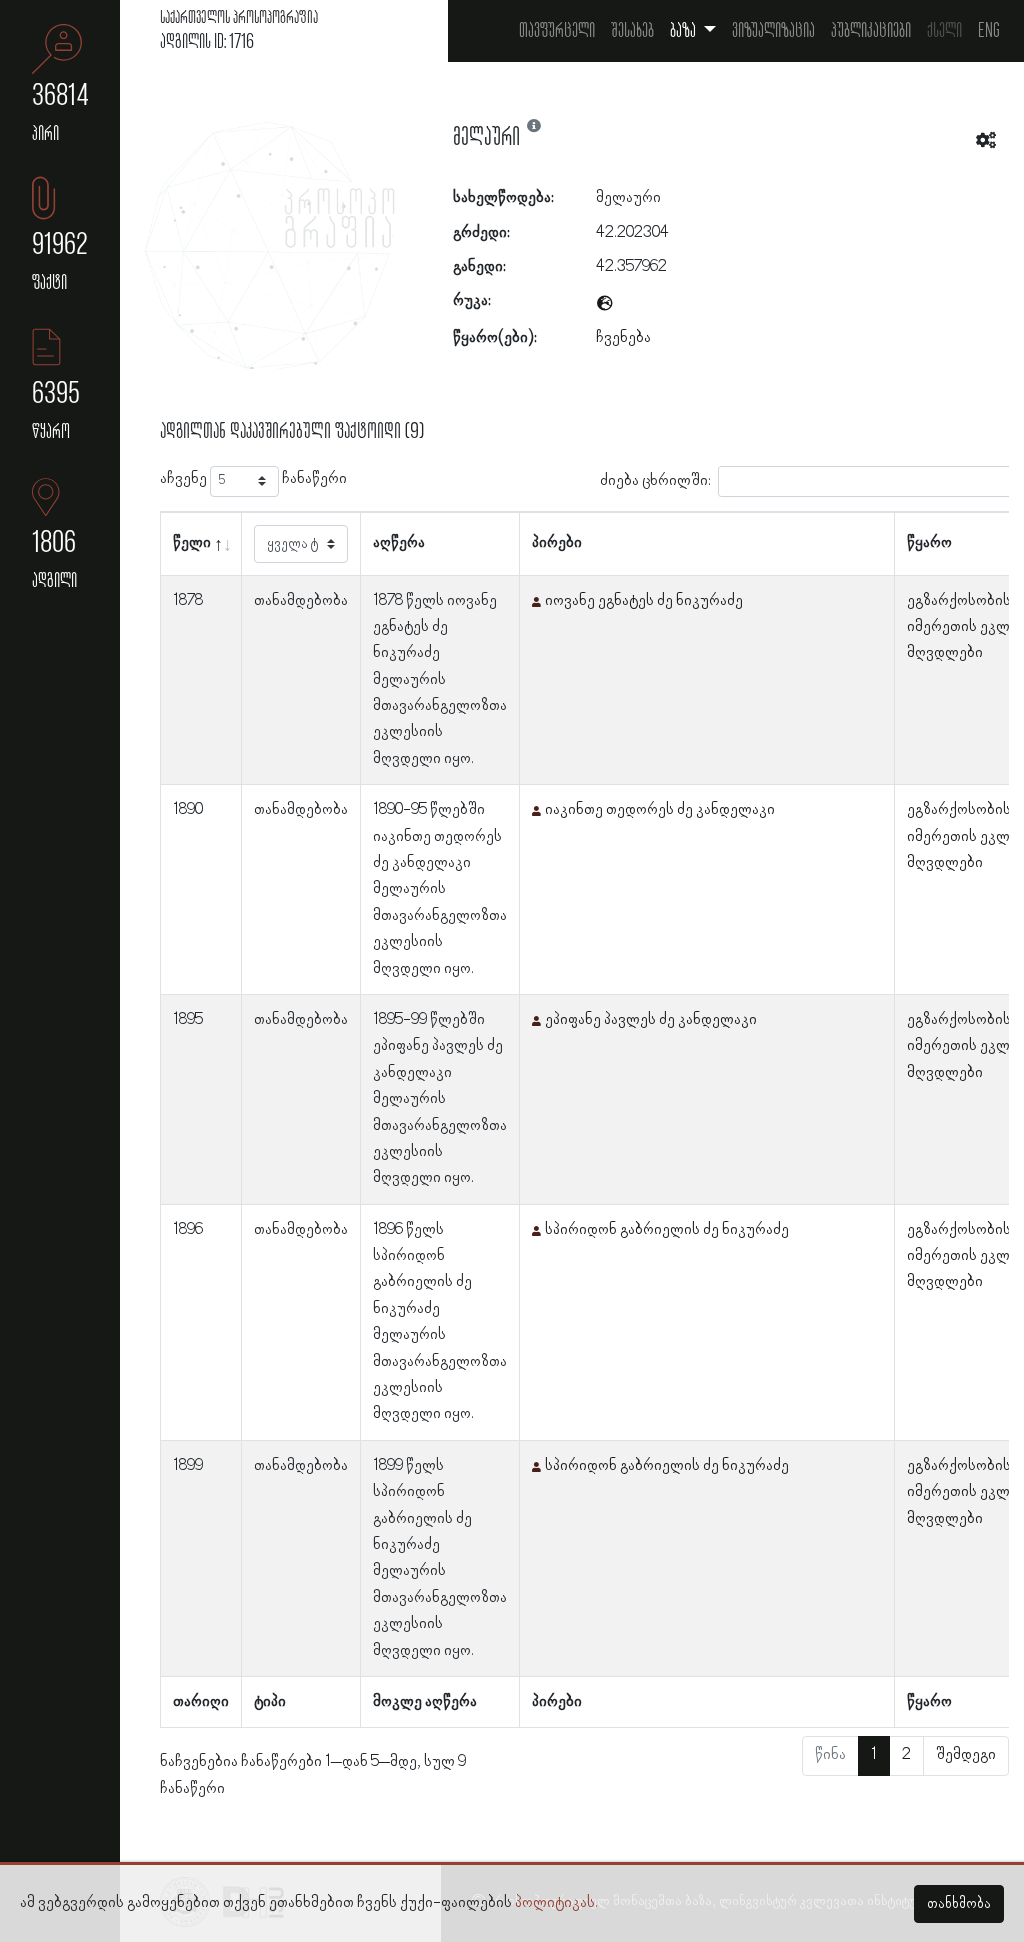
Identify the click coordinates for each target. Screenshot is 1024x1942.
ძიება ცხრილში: (655, 480)
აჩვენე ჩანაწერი (253, 479)
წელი (192, 543)
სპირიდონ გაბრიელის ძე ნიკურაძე (667, 1230)
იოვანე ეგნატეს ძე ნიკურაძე (644, 601)
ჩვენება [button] (623, 338)
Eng (989, 31)
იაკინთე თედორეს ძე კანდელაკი (660, 810)
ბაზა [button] (684, 31)
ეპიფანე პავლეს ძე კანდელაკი (651, 1020)
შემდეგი (966, 1755)
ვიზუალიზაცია (773, 31)
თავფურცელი (557, 31)
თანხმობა (959, 1904)
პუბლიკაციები (871, 31)
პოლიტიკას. (556, 1903)
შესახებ (632, 31)
